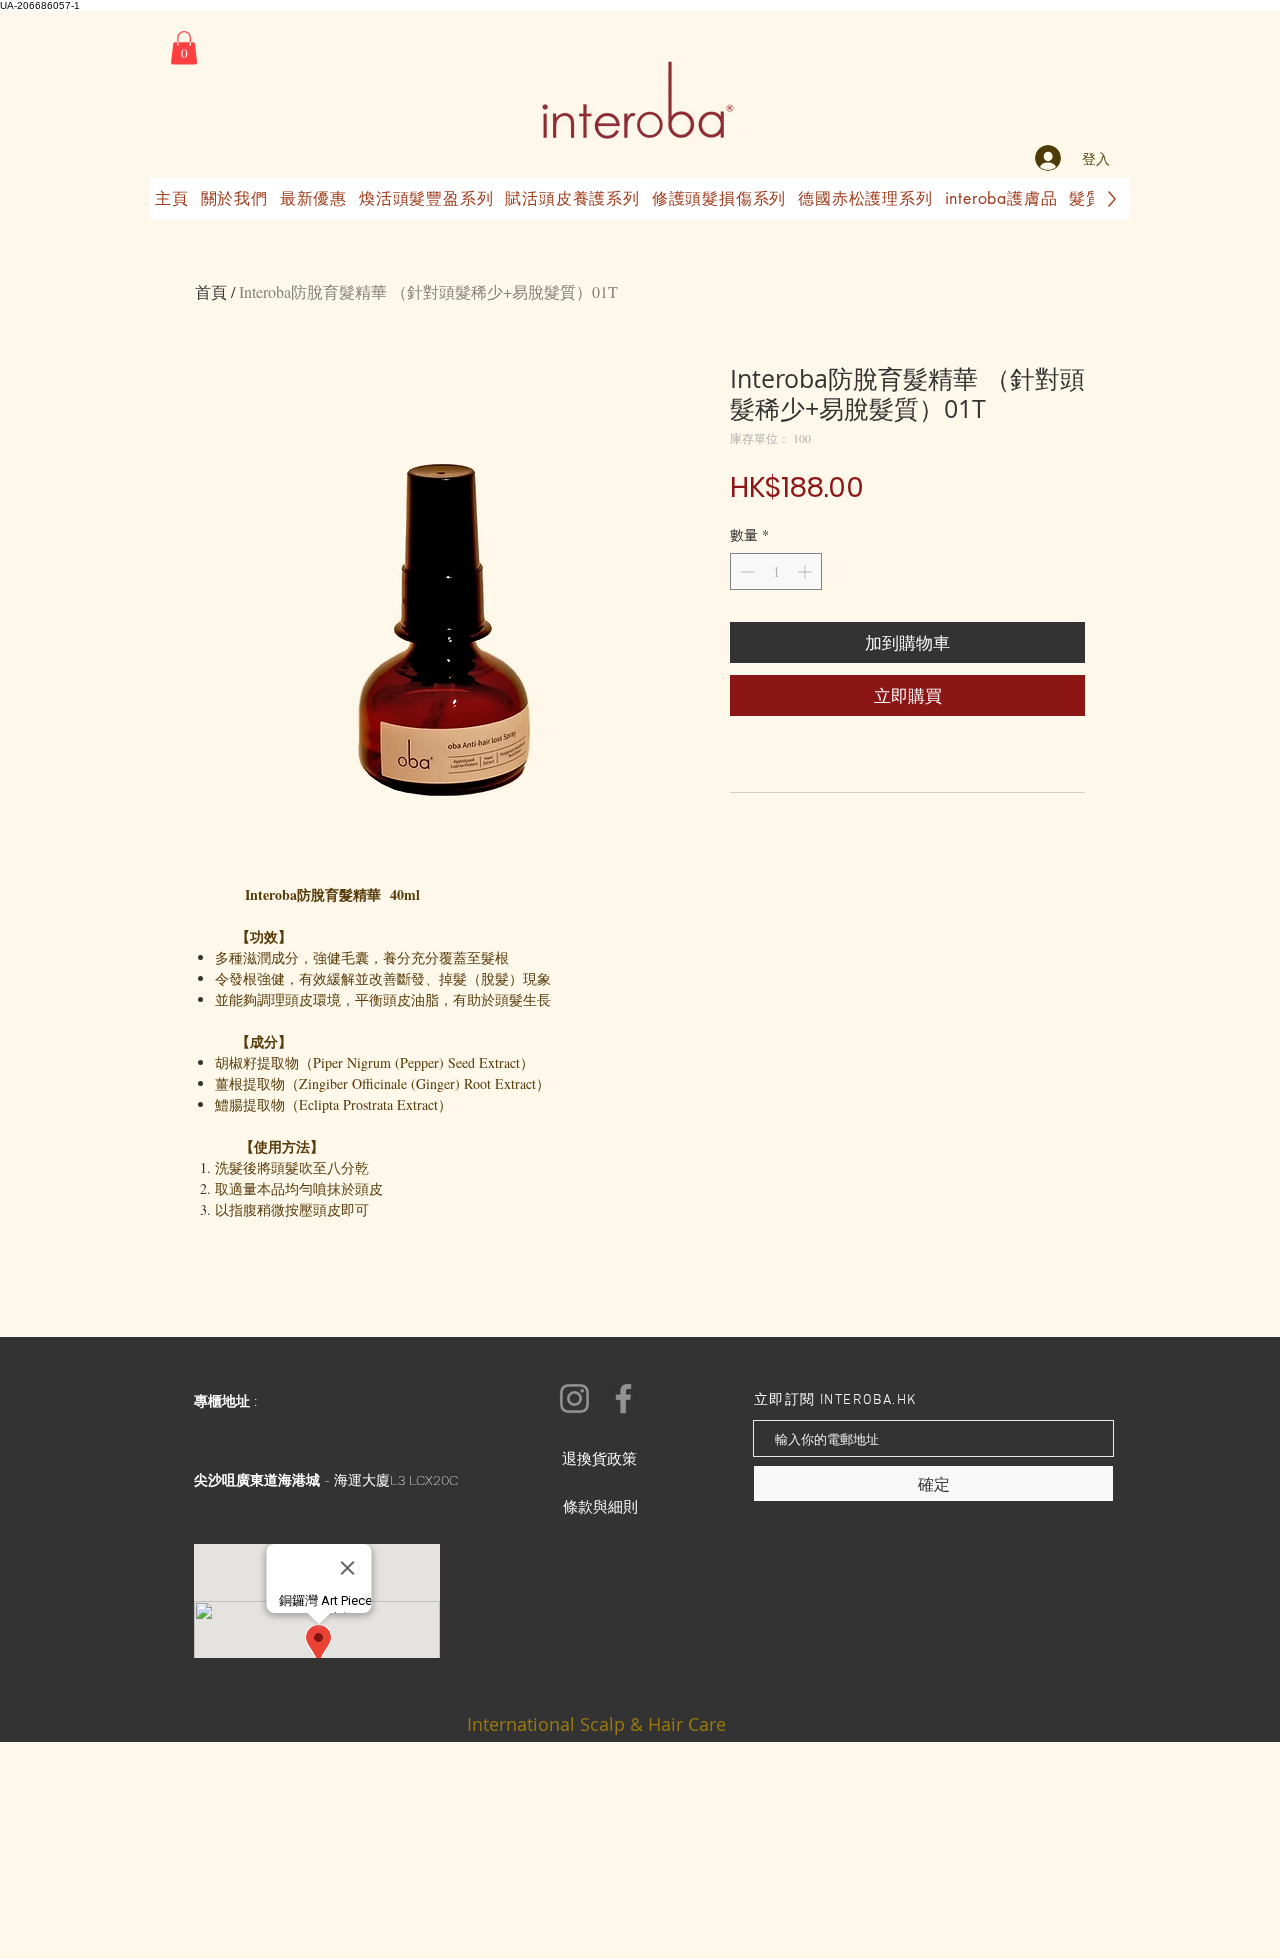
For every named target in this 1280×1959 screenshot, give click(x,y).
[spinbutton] (776, 571)
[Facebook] (623, 1398)
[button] (184, 47)
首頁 (211, 291)
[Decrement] (745, 571)
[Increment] (806, 571)
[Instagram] (574, 1398)
